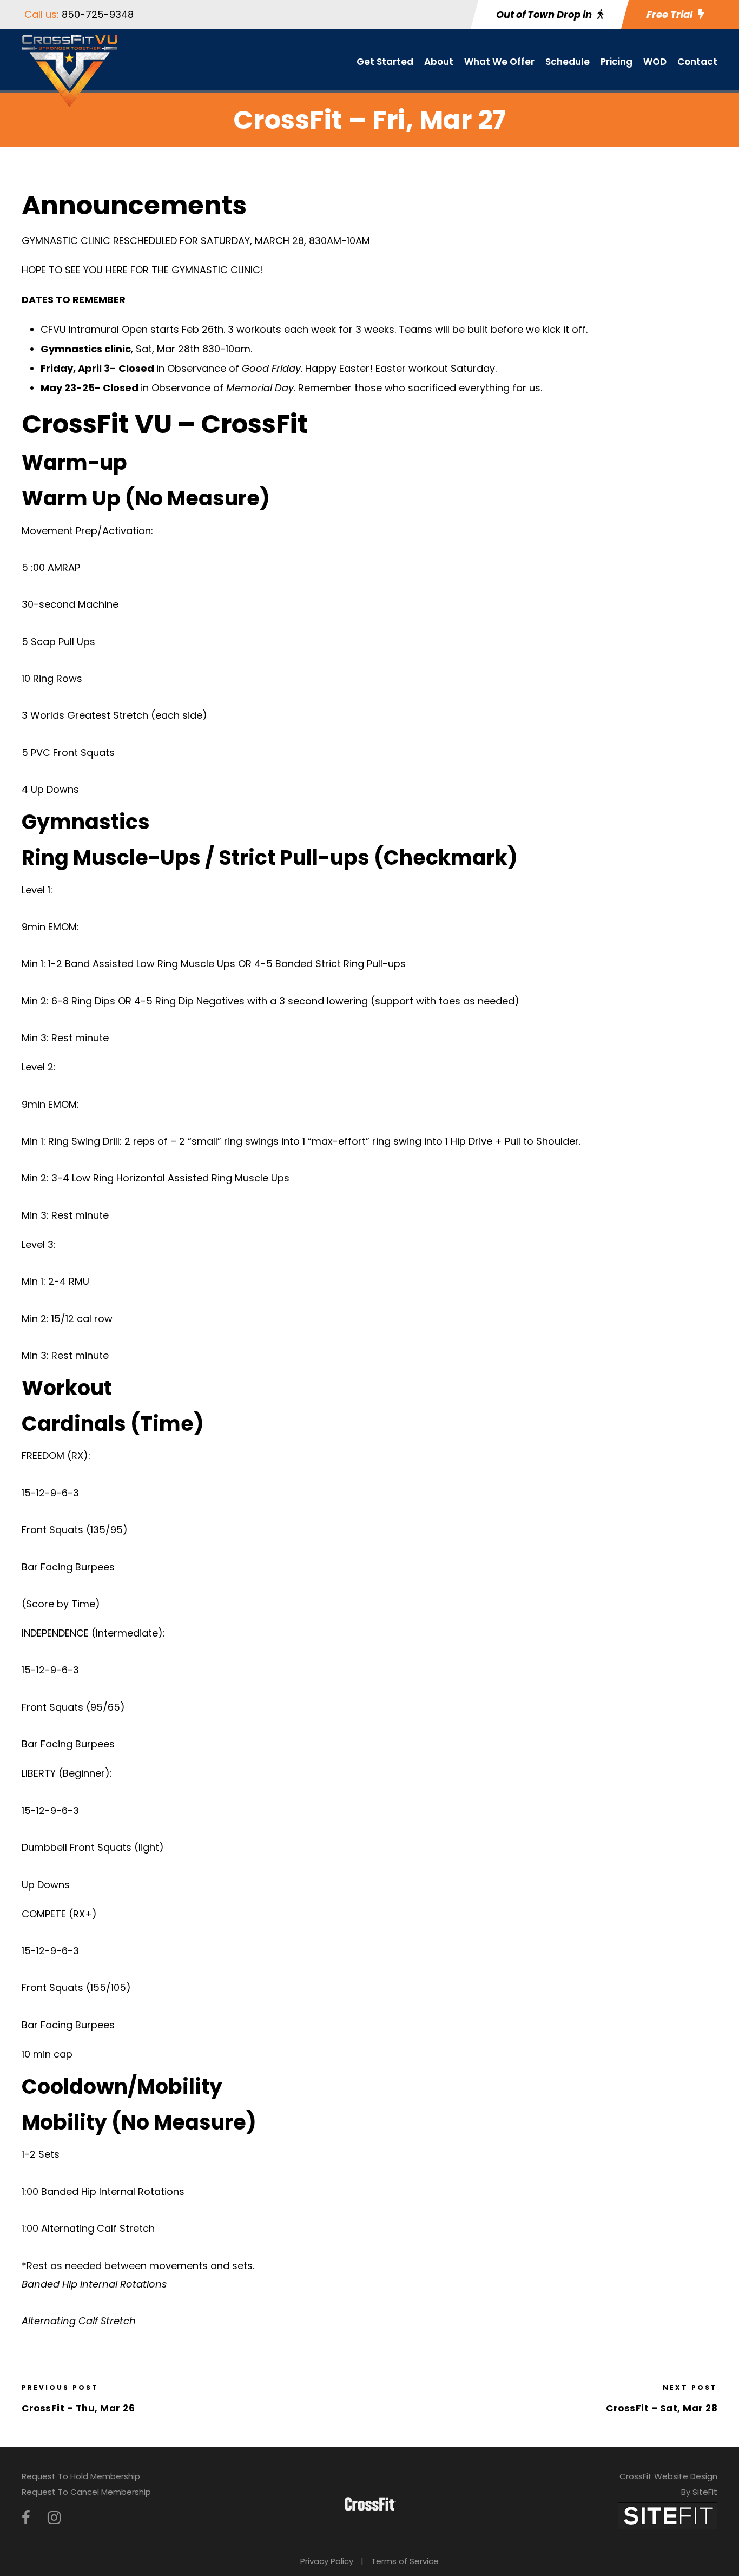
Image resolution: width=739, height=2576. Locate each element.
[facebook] (26, 2518)
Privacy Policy (327, 2561)
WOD (655, 62)
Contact (697, 62)
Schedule (568, 62)
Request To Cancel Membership (86, 2492)
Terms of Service (405, 2561)
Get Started (385, 62)
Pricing (616, 62)
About (439, 62)
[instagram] (54, 2518)
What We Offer (499, 62)
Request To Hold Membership (81, 2476)
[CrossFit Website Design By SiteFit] (668, 2515)
